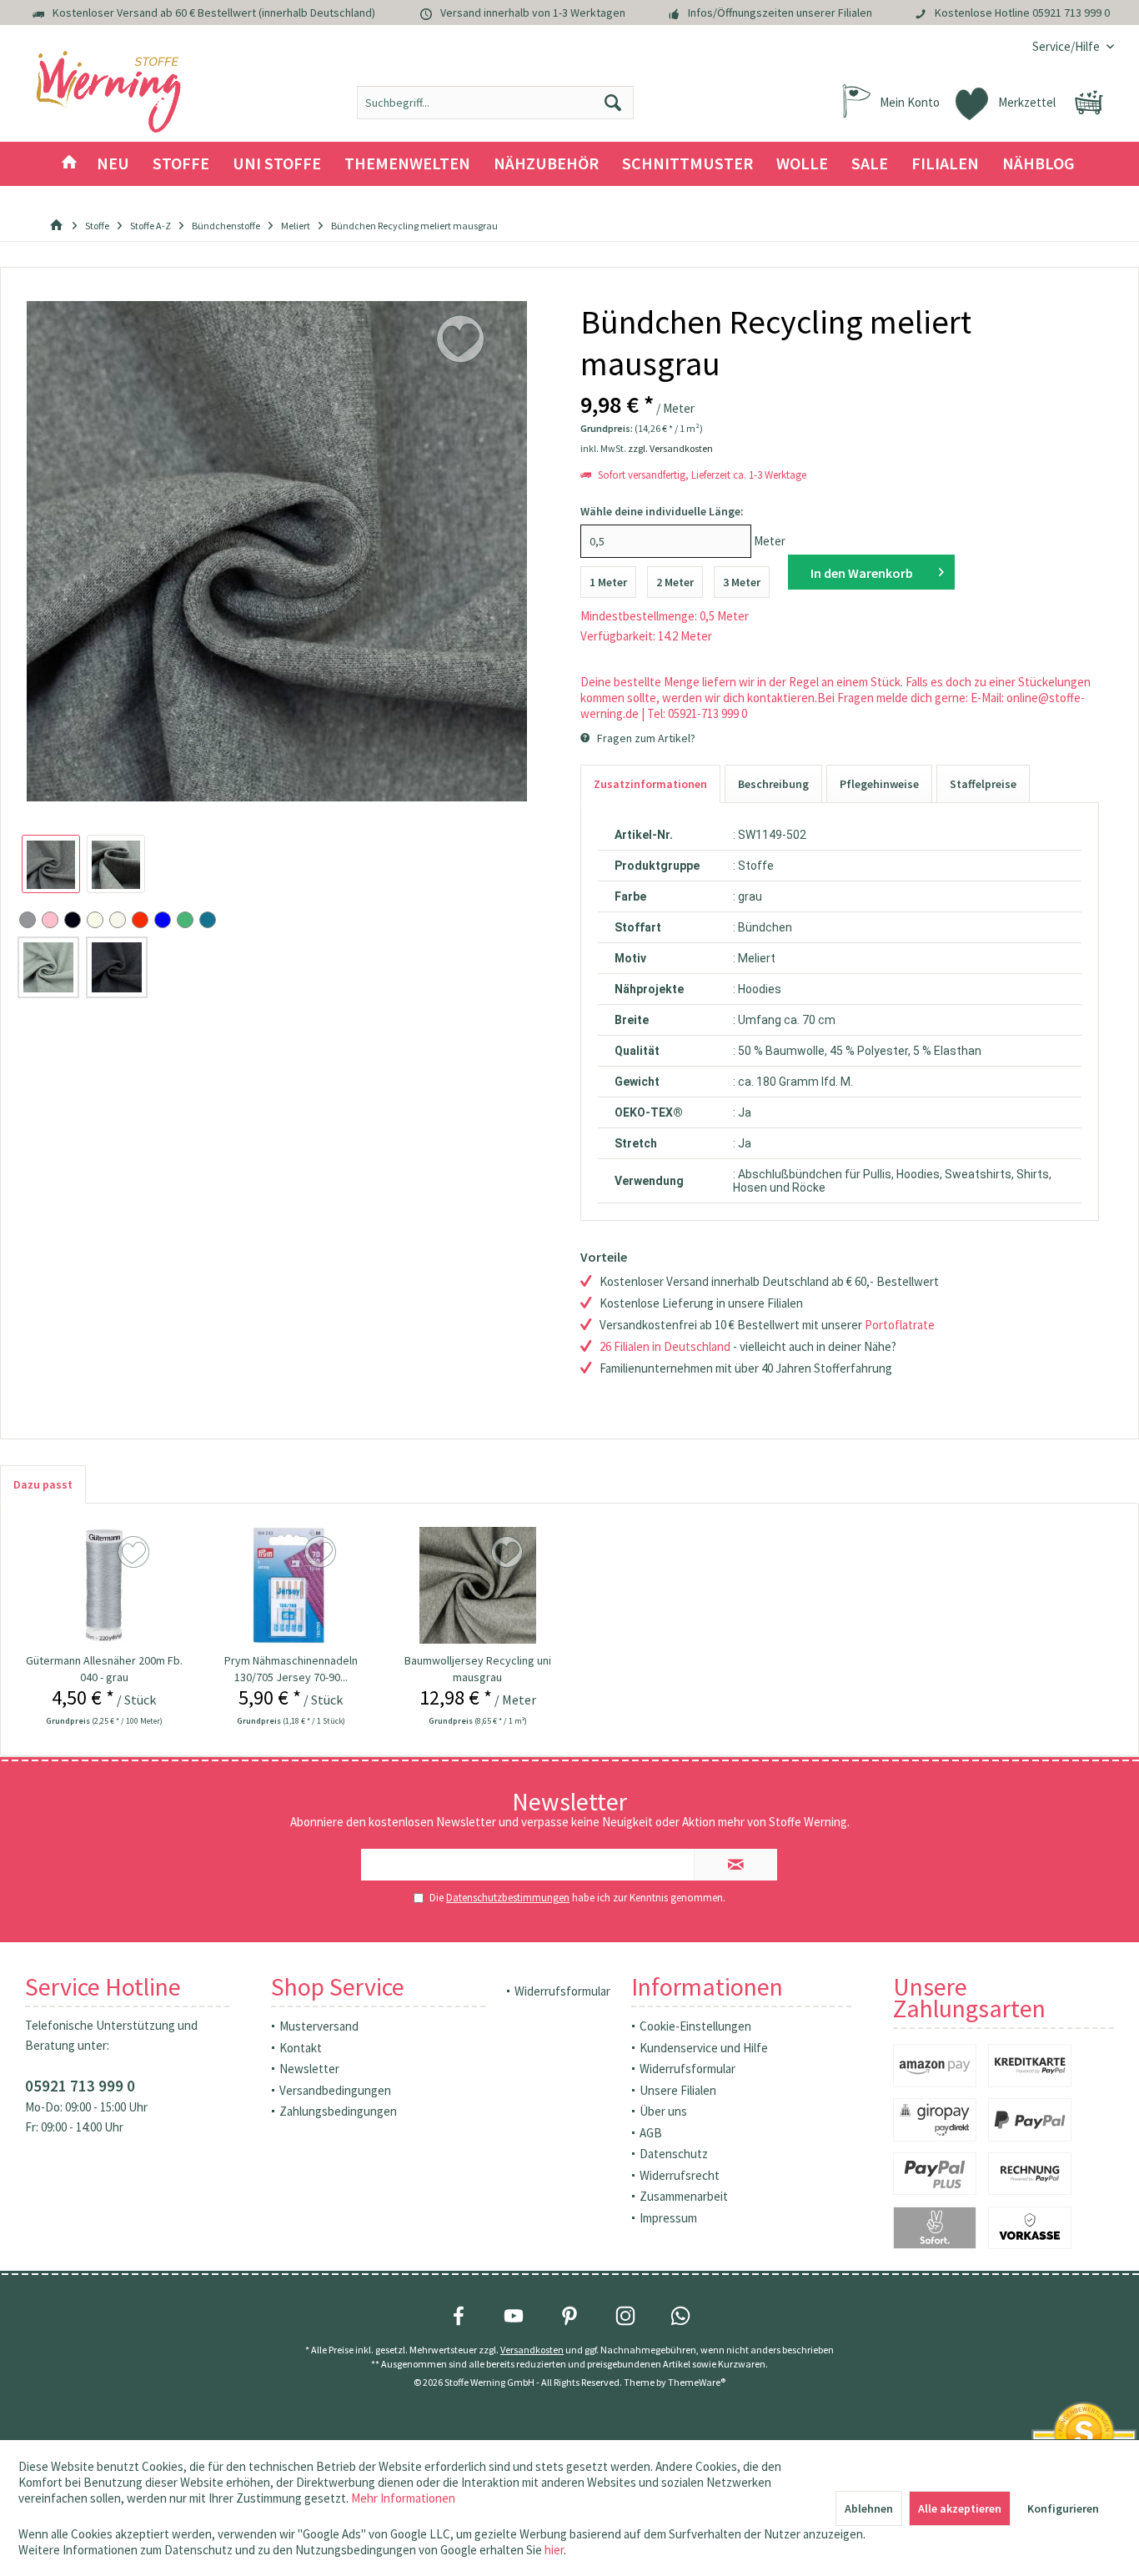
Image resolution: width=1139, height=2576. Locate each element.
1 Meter (608, 582)
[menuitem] (1067, 46)
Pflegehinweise (879, 784)
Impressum (668, 2218)
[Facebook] (459, 2316)
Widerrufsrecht (680, 2175)
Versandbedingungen (335, 2090)
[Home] (69, 164)
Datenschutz (674, 2154)
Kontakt (301, 2048)
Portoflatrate (900, 1325)
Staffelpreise (983, 784)
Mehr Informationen (403, 2498)
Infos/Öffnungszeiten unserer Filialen (780, 13)
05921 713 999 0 (1071, 13)
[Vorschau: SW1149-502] (51, 864)
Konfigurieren (1063, 2508)
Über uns (663, 2111)
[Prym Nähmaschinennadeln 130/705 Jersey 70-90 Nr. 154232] (291, 1585)
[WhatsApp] (680, 2316)
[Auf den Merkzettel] (135, 1553)
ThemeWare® (697, 2382)
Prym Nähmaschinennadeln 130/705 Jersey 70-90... (291, 1669)
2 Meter (675, 582)
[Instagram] (625, 2316)
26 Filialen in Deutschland (665, 1346)
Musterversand (319, 2026)
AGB (651, 2133)
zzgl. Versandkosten (670, 448)
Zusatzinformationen (650, 784)
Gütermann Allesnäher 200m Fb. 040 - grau (104, 1669)
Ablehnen (869, 2508)
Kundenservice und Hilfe (704, 2048)
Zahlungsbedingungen (338, 2111)
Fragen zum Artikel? (645, 738)
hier (554, 2550)
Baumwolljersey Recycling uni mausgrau (478, 1669)
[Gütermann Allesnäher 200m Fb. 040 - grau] (104, 1585)
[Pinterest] (569, 2316)
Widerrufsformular (562, 1991)
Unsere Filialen (678, 2090)
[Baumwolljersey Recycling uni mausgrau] (478, 1585)
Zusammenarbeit (684, 2196)
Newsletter (309, 2069)
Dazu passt (43, 1484)
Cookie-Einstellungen (695, 2026)
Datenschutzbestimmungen (508, 1898)
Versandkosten (532, 2350)
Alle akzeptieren (960, 2508)
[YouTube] (514, 2316)
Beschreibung (773, 784)
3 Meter (742, 582)
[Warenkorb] (1089, 103)
